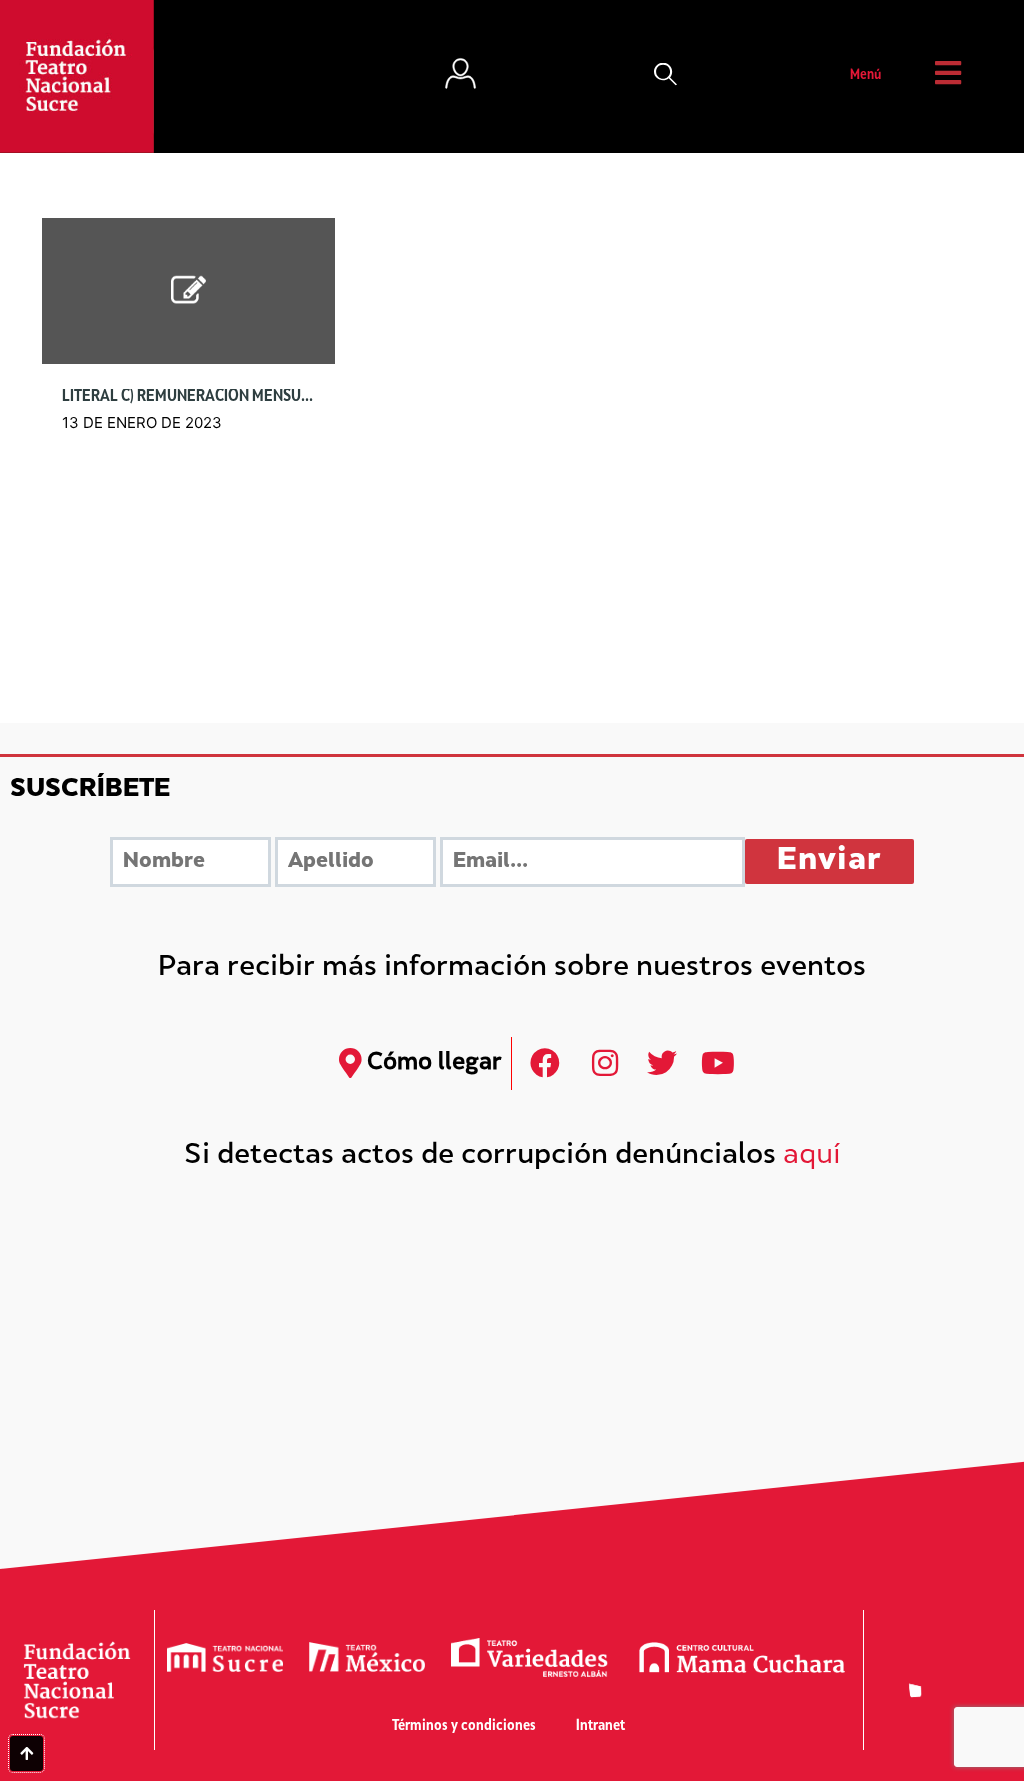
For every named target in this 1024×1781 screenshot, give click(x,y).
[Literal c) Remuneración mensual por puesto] (188, 291)
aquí (812, 1156)
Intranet (600, 1726)
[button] (666, 76)
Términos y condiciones (464, 1726)
